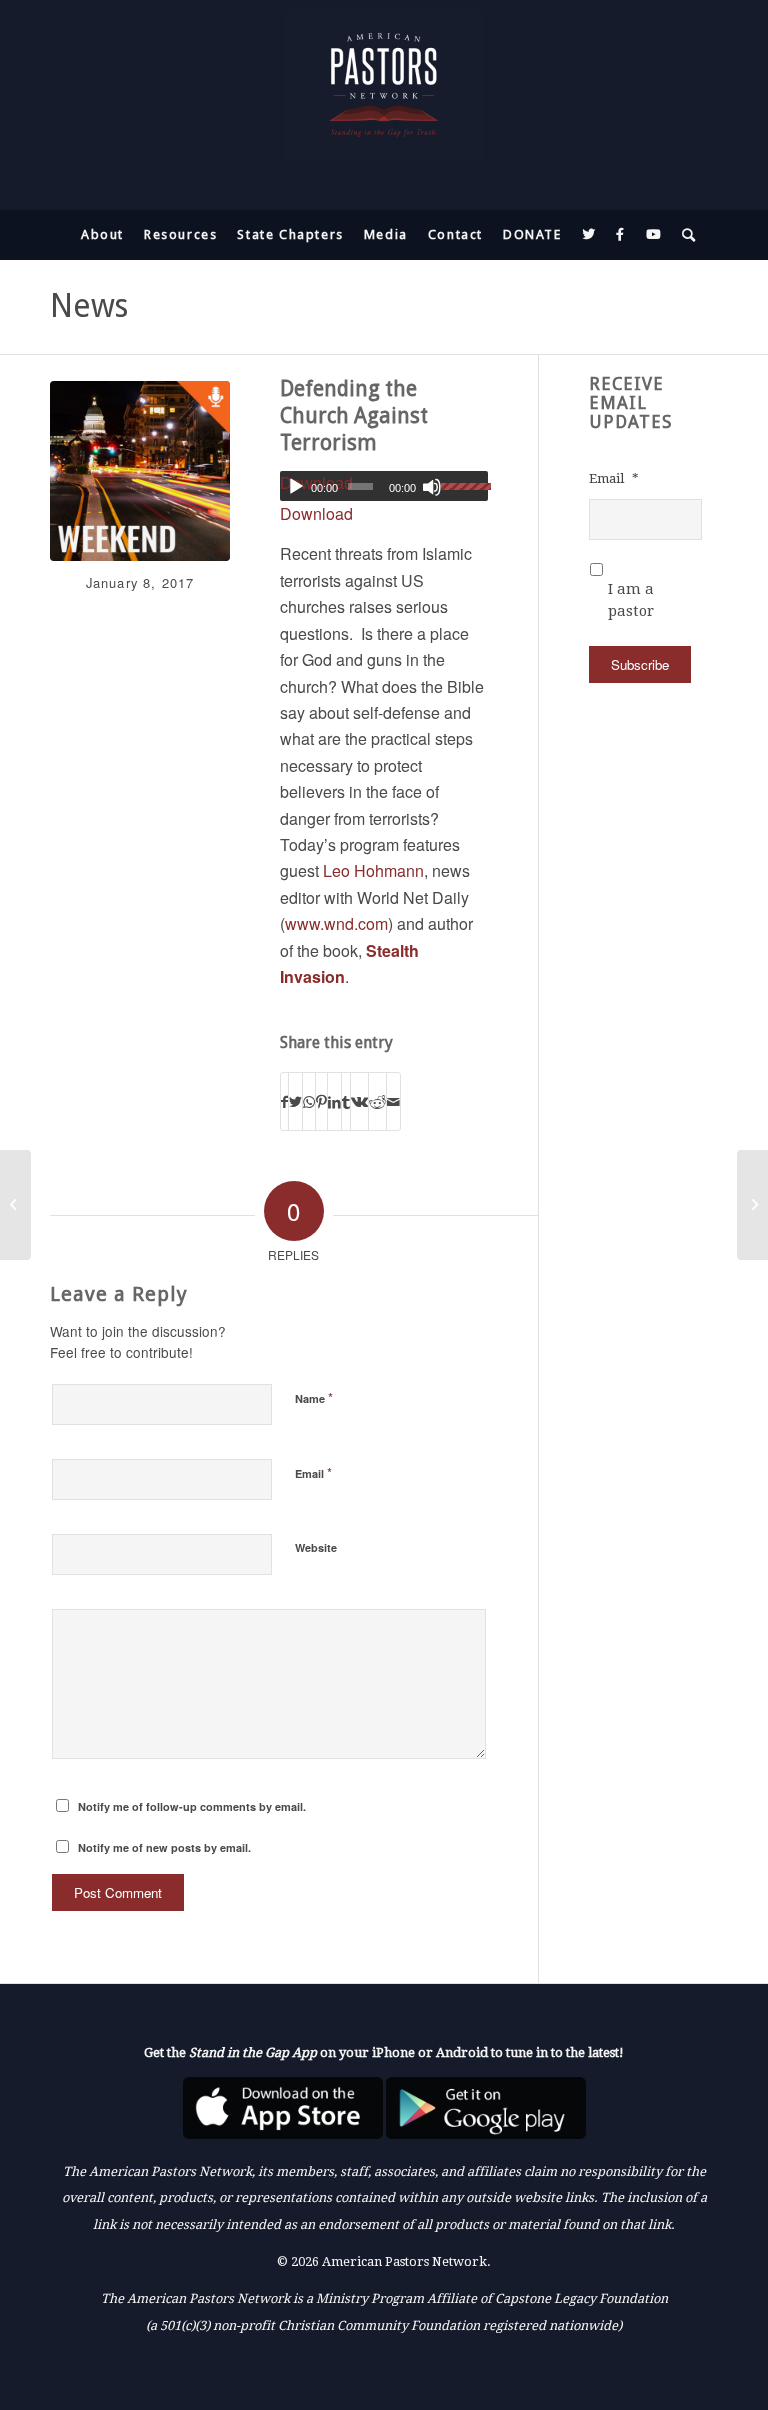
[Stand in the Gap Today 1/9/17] (752, 1205)
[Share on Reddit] (377, 1101)
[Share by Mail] (393, 1101)
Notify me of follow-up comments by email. (192, 1806)
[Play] (296, 487)
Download (316, 513)
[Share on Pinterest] (321, 1101)
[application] (384, 486)
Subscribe (640, 664)
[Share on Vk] (359, 1101)
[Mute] (432, 487)
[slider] (464, 486)
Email (313, 1472)
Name (314, 1397)
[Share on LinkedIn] (334, 1101)
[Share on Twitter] (295, 1101)
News (89, 306)
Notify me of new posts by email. (164, 1847)
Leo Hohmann (373, 870)
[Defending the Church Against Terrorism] (140, 471)
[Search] (684, 235)
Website (316, 1547)
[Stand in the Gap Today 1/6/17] (15, 1205)
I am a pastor (631, 600)
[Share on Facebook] (284, 1101)
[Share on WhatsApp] (309, 1101)
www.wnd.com (336, 923)
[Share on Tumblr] (346, 1101)
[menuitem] (102, 235)
